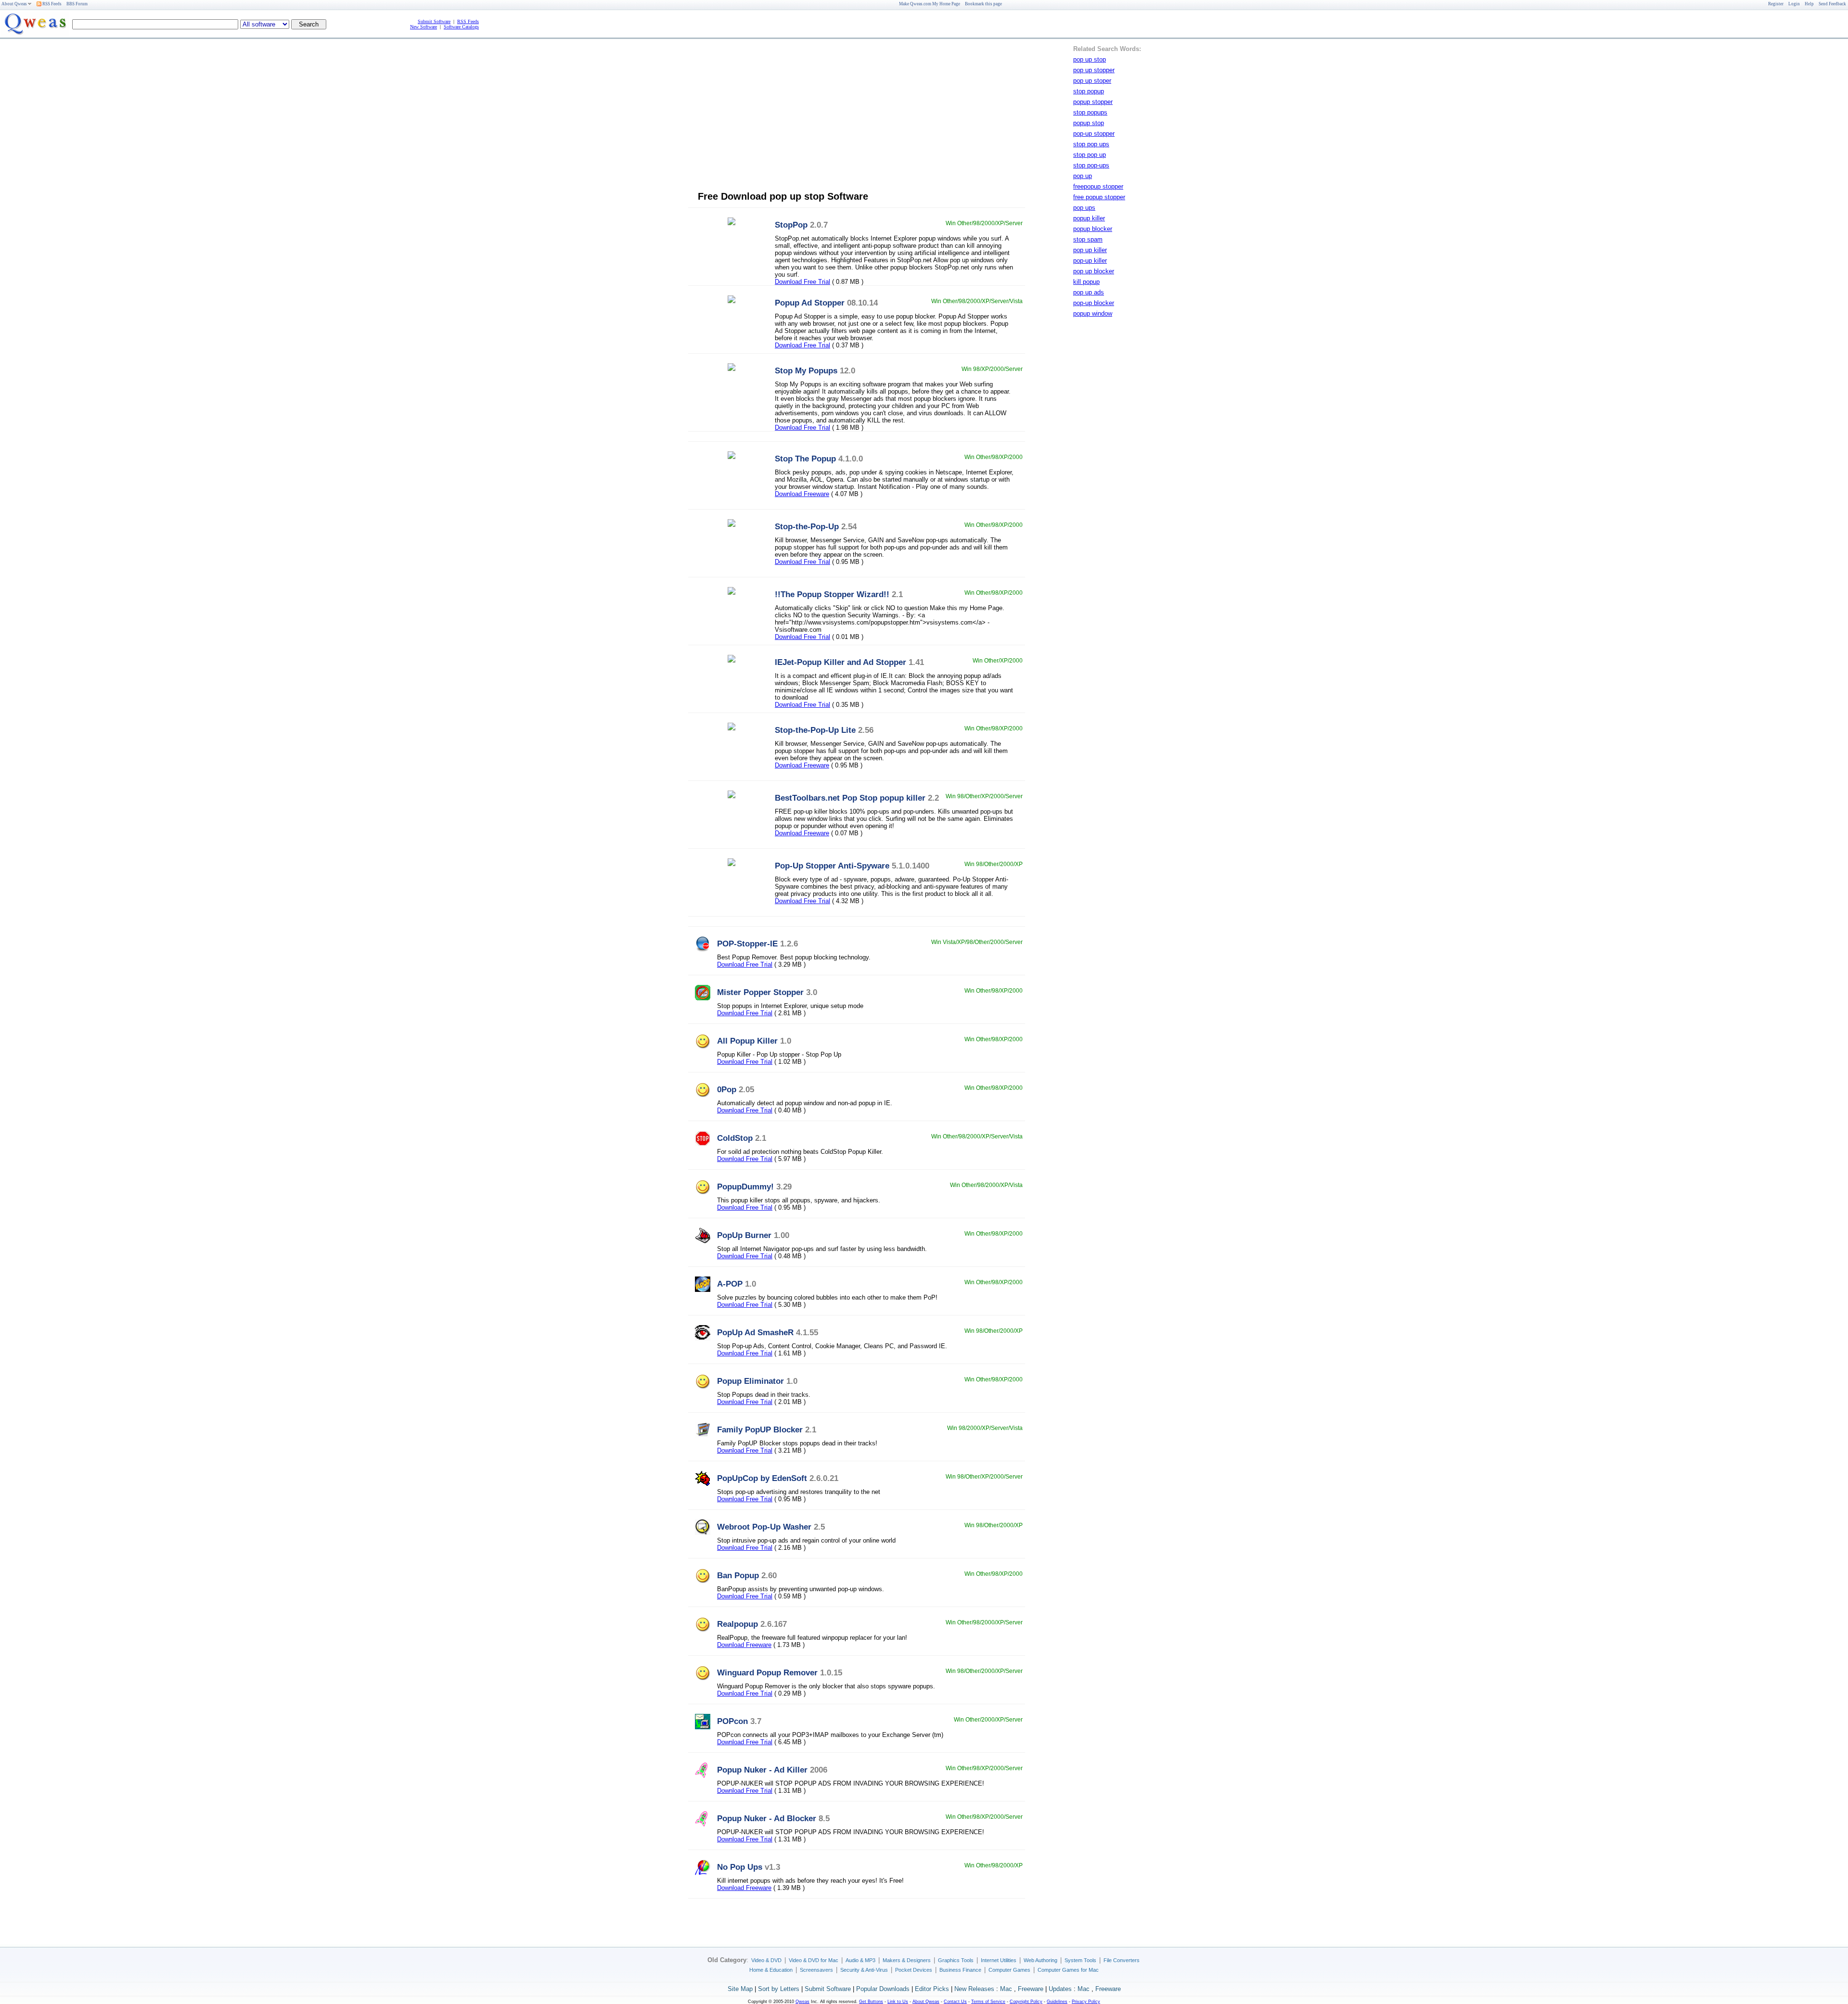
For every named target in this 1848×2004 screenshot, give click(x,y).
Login (1794, 4)
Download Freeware (802, 494)
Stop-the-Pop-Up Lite (815, 730)
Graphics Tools (956, 1960)
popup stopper (1093, 102)
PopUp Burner (744, 1235)
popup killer (1089, 218)
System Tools (1080, 1960)
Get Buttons (871, 2002)
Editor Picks (932, 1989)
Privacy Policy (1086, 2002)
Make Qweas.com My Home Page (930, 4)
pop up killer (1090, 250)
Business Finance (960, 1970)
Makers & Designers (907, 1960)
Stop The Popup (805, 459)
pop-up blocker (1094, 303)
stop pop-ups (1091, 165)
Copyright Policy (1026, 2002)
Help (1809, 4)
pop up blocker (1094, 271)
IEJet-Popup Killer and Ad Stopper (841, 662)
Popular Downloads (883, 1989)
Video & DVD (766, 1960)
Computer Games (1009, 1970)
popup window (1093, 313)
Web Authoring (1040, 1960)
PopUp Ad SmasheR (755, 1332)
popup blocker (1093, 229)
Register (1776, 4)
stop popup (1089, 91)
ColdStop (735, 1138)
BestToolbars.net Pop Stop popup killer (850, 798)
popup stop (1089, 123)
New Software (423, 27)
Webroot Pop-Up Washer (764, 1527)
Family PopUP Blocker (760, 1430)
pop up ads (1089, 292)
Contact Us (955, 2002)
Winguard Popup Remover (767, 1672)
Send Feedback (1832, 4)
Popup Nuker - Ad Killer (762, 1770)
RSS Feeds (51, 4)
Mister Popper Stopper (760, 992)
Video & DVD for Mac (814, 1960)
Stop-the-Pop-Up (807, 526)
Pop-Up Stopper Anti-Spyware (832, 866)
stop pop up (1090, 155)
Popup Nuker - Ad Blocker (767, 1818)
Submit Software (434, 21)
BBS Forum (77, 4)
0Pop (727, 1089)
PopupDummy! (745, 1187)
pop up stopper (1094, 70)
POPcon (732, 1721)
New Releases (974, 1989)
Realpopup (738, 1624)
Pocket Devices (914, 1970)
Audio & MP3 (860, 1960)
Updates (1060, 1989)
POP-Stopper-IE (747, 944)
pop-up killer (1090, 261)
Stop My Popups (806, 370)
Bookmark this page (983, 4)
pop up (1083, 176)
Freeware (1031, 1989)
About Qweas (14, 4)
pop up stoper (1092, 81)
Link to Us (898, 2002)
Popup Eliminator (751, 1381)
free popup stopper (1099, 197)
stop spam (1088, 239)
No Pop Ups (740, 1867)
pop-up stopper (1094, 134)
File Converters (1122, 1960)
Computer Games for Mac (1068, 1970)
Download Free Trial (802, 282)
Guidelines (1057, 2002)
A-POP (730, 1284)
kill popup (1086, 282)
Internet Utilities (999, 1960)
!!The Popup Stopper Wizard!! (832, 594)
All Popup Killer (747, 1041)
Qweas (802, 2002)
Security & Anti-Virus (864, 1970)
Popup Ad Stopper (810, 303)
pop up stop (1090, 59)
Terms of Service (988, 2002)
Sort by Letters (779, 1989)
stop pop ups (1091, 144)
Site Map (740, 1989)
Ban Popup (738, 1575)
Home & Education (771, 1970)
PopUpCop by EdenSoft (762, 1478)
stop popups (1090, 112)
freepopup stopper (1098, 186)
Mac (1006, 1989)
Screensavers (816, 1970)
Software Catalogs (461, 27)
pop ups (1084, 208)
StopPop (791, 225)
